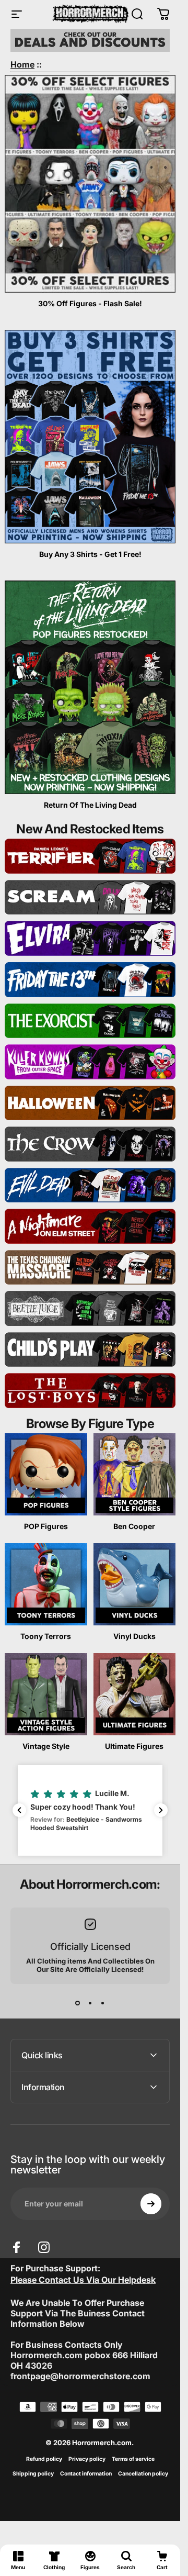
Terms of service (133, 2459)
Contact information (86, 2474)
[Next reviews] (161, 1810)
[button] (90, 1810)
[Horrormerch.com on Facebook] (17, 2247)
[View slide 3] (103, 2003)
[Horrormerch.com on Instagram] (44, 2247)
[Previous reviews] (19, 1810)
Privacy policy (87, 2459)
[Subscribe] (151, 2204)
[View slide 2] (90, 2003)
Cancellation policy (143, 2474)
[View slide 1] (78, 2003)
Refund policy (44, 2459)
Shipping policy (33, 2474)
